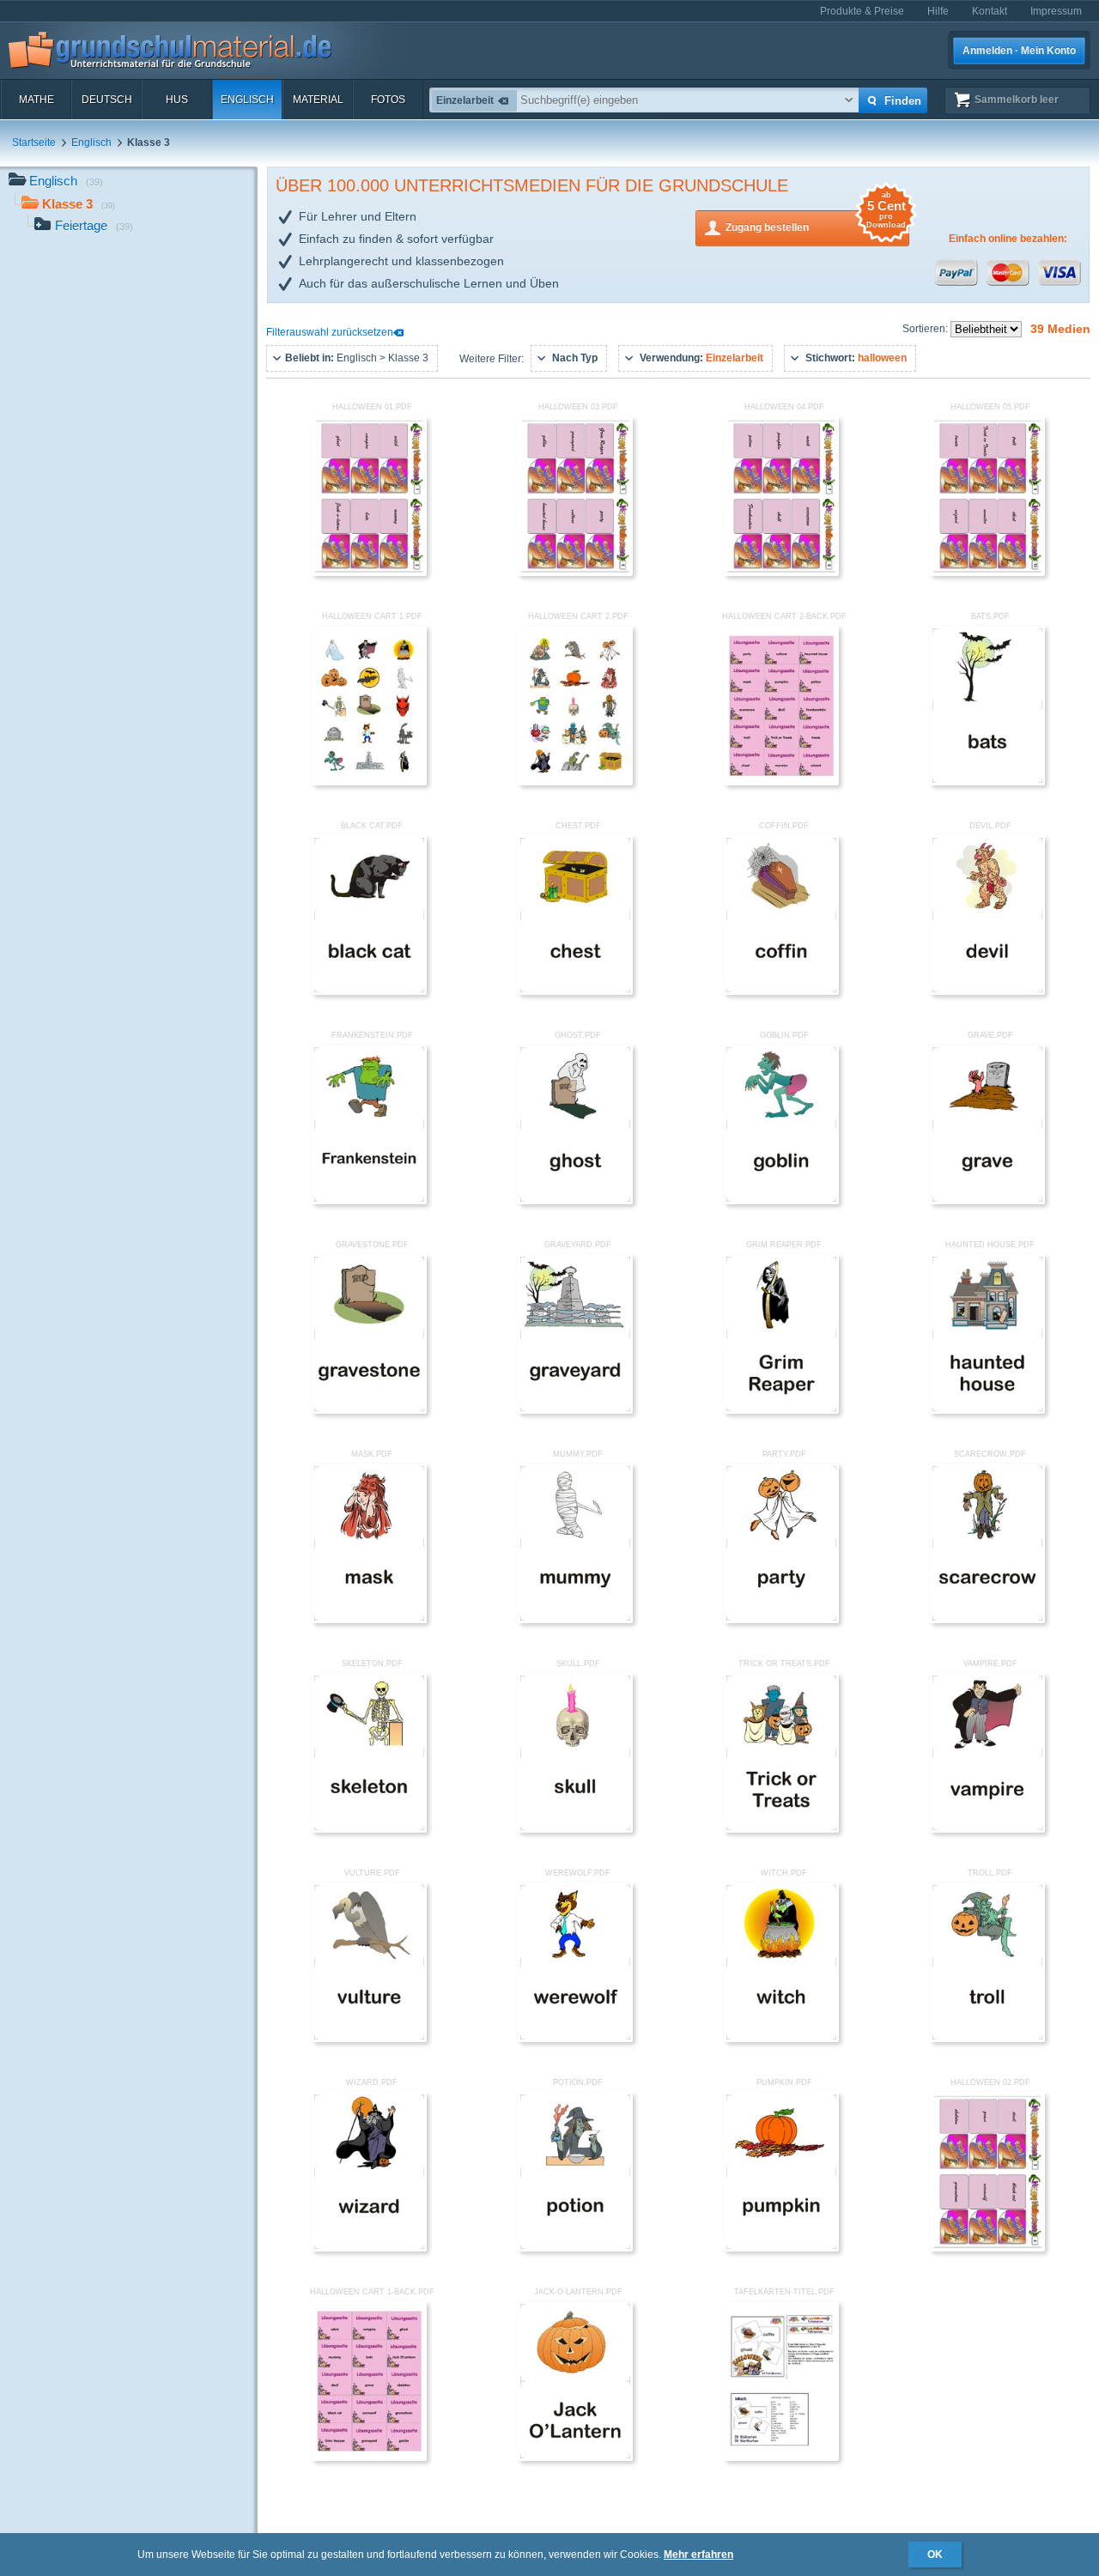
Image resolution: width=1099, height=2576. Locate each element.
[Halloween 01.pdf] (369, 573)
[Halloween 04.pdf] (781, 573)
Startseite (34, 142)
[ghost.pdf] (575, 1201)
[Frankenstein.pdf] (369, 1201)
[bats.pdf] (987, 782)
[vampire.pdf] (987, 1829)
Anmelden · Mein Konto (1019, 51)
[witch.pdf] (781, 2039)
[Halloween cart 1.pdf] (369, 782)
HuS (177, 100)
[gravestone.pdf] (369, 1410)
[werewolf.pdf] (575, 2039)
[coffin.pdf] (781, 991)
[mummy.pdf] (575, 1620)
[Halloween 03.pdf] (575, 573)
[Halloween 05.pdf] (987, 573)
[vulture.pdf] (369, 2039)
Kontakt (990, 11)
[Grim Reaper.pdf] (781, 1410)
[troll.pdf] (987, 2039)
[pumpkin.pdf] (781, 2248)
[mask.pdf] (369, 1620)
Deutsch (107, 100)
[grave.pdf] (987, 1201)
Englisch (247, 100)
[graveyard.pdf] (575, 1410)
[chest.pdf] (575, 991)
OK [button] (935, 2555)
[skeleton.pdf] (369, 1829)
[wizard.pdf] (369, 2248)
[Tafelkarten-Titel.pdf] (781, 2458)
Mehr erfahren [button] (698, 2555)
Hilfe (938, 11)
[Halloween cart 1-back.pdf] (369, 2458)
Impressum (1056, 11)
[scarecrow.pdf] (987, 1620)
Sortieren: (926, 329)
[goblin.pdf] (781, 1201)
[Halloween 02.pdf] (987, 2248)
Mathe (36, 100)
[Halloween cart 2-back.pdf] (781, 782)
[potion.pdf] (575, 2248)
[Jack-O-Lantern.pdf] (575, 2458)
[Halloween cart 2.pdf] (575, 782)
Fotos (388, 100)
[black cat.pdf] (369, 991)
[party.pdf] (781, 1620)
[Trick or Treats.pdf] (781, 1829)
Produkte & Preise (862, 11)
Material (318, 100)
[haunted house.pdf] (987, 1410)
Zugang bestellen (816, 222)
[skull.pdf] (575, 1829)
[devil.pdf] (987, 991)
